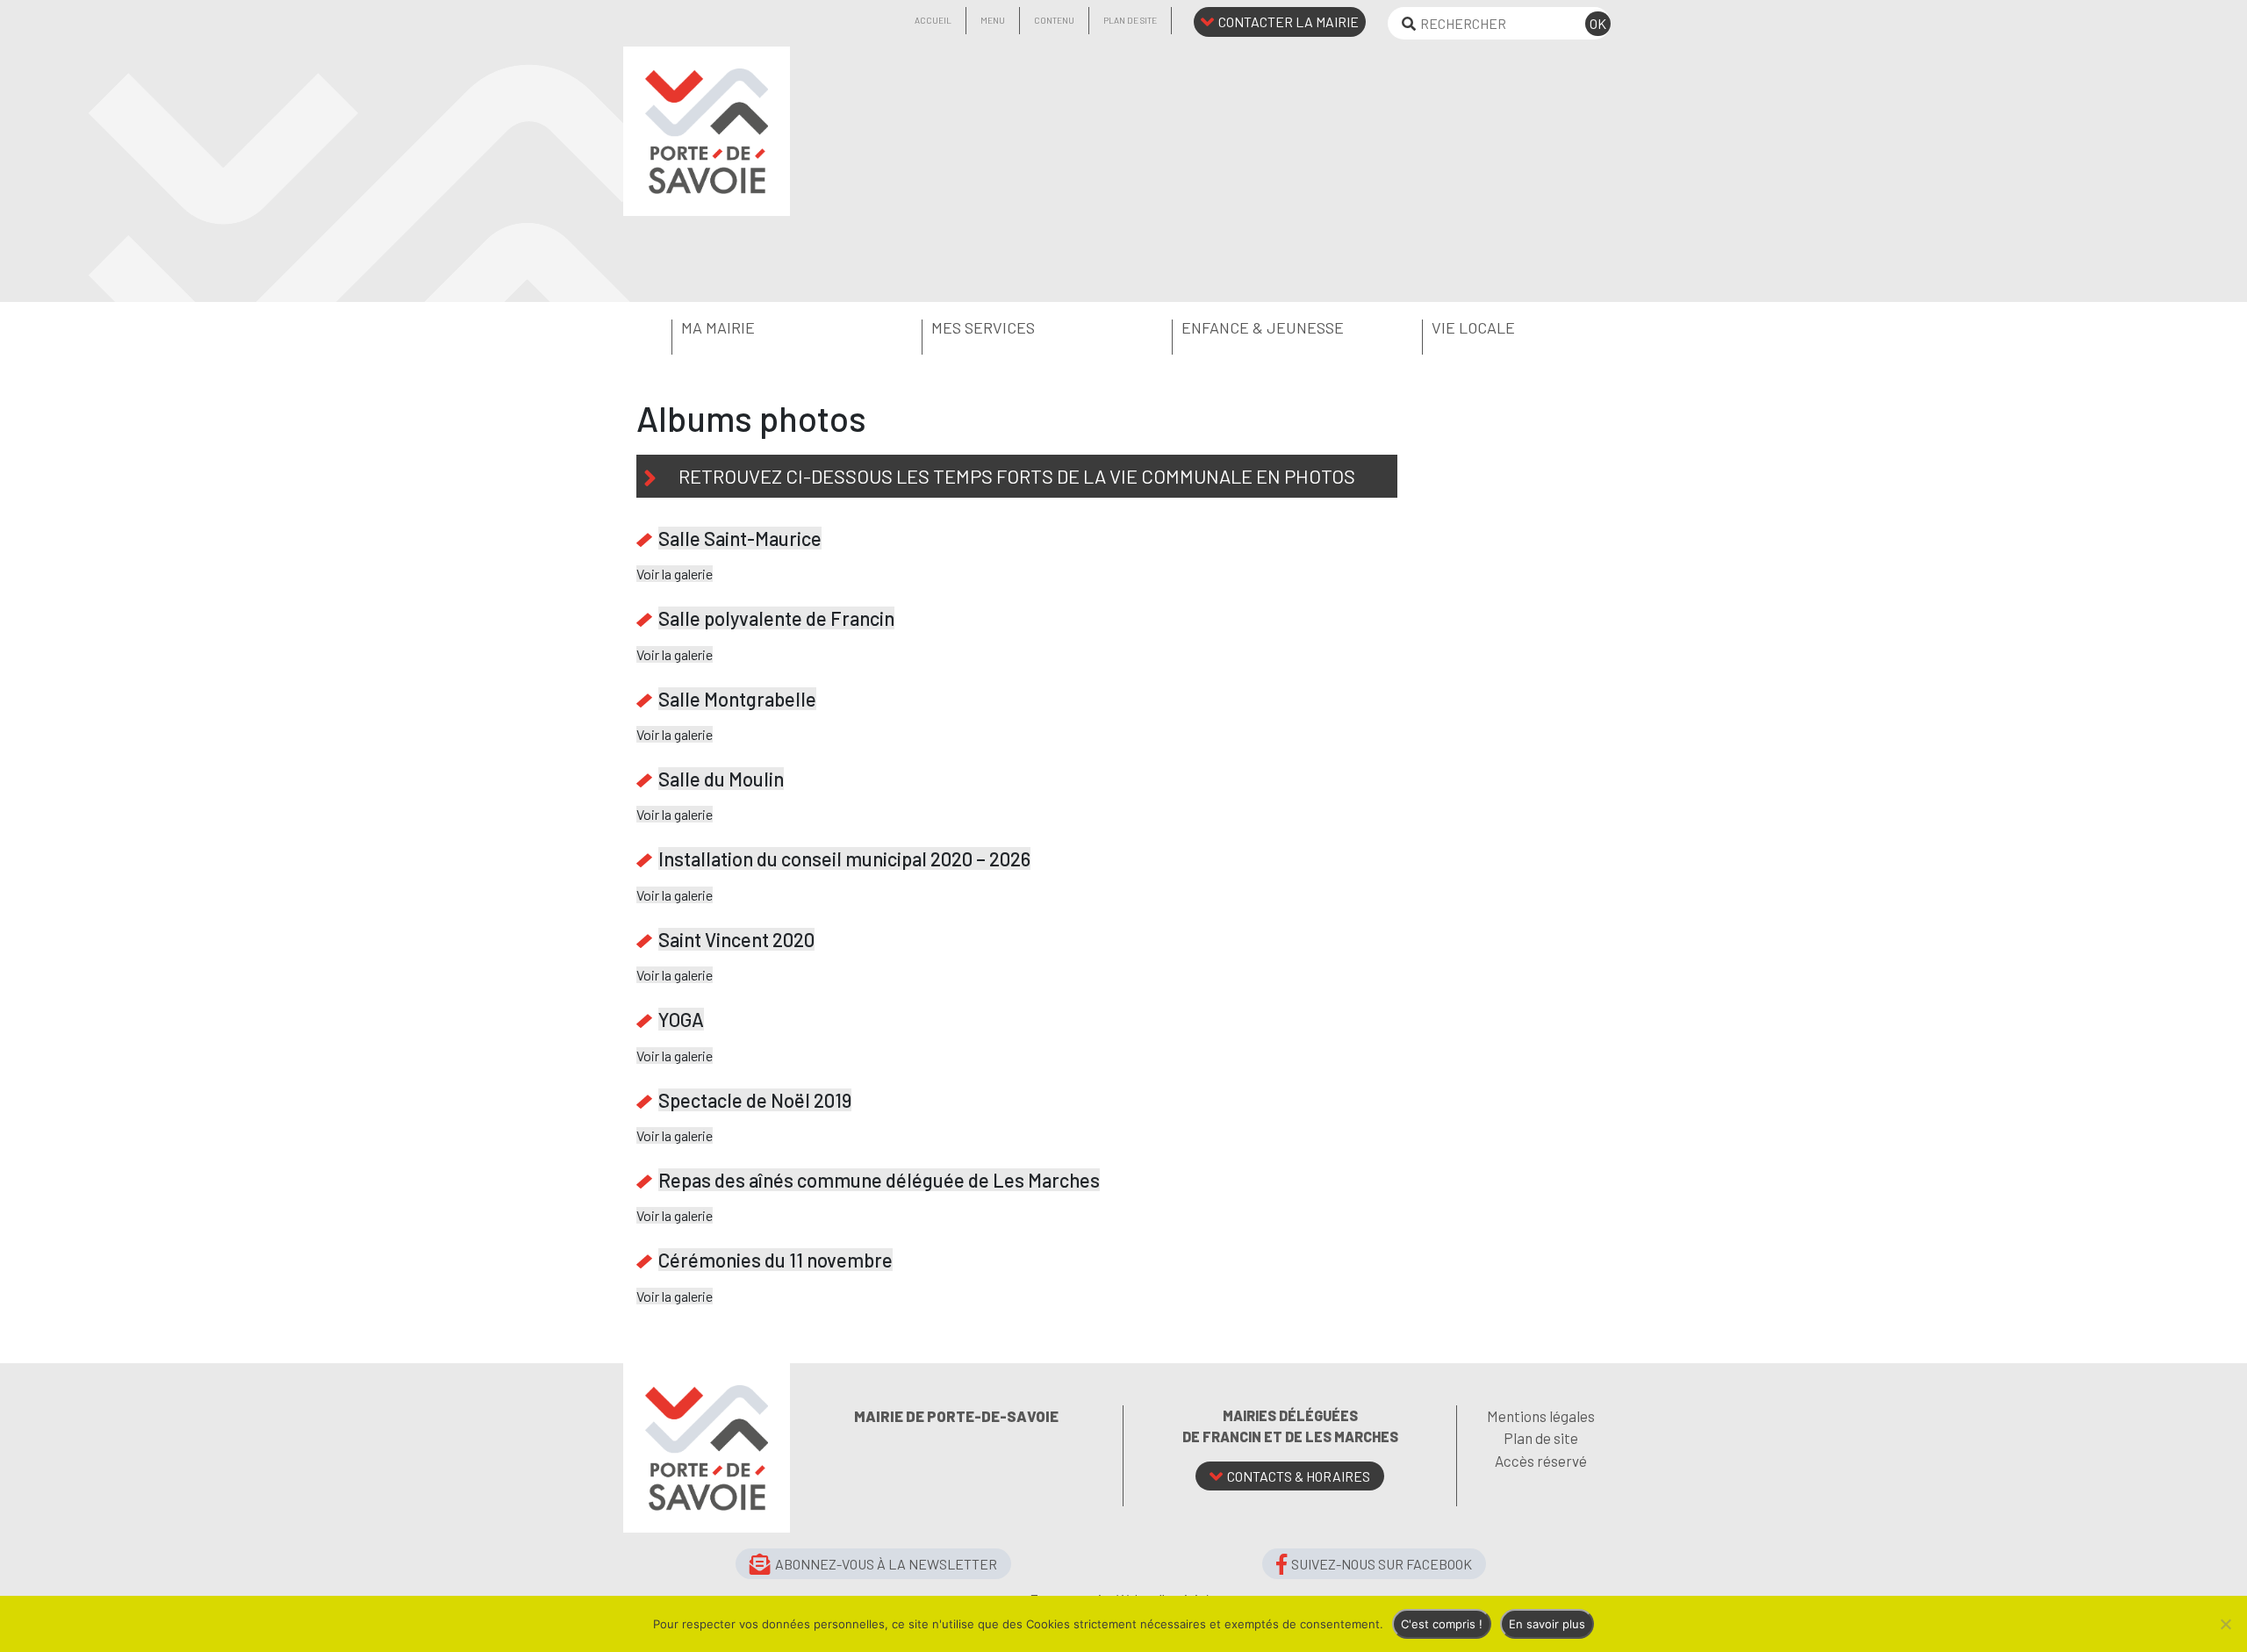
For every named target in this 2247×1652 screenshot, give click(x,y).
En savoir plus (1547, 1624)
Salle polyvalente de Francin (776, 618)
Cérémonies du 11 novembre (775, 1260)
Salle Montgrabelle (737, 699)
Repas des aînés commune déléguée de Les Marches (879, 1180)
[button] (748, 328)
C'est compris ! (1442, 1624)
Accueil (933, 20)
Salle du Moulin (721, 779)
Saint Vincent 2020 (736, 939)
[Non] (2225, 1624)
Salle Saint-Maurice (740, 538)
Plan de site (1130, 20)
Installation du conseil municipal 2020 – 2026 (844, 858)
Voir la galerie (675, 574)
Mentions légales (1541, 1416)
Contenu (1054, 20)
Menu (993, 20)
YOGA (681, 1019)
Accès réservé (1541, 1461)
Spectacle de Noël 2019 (755, 1100)
